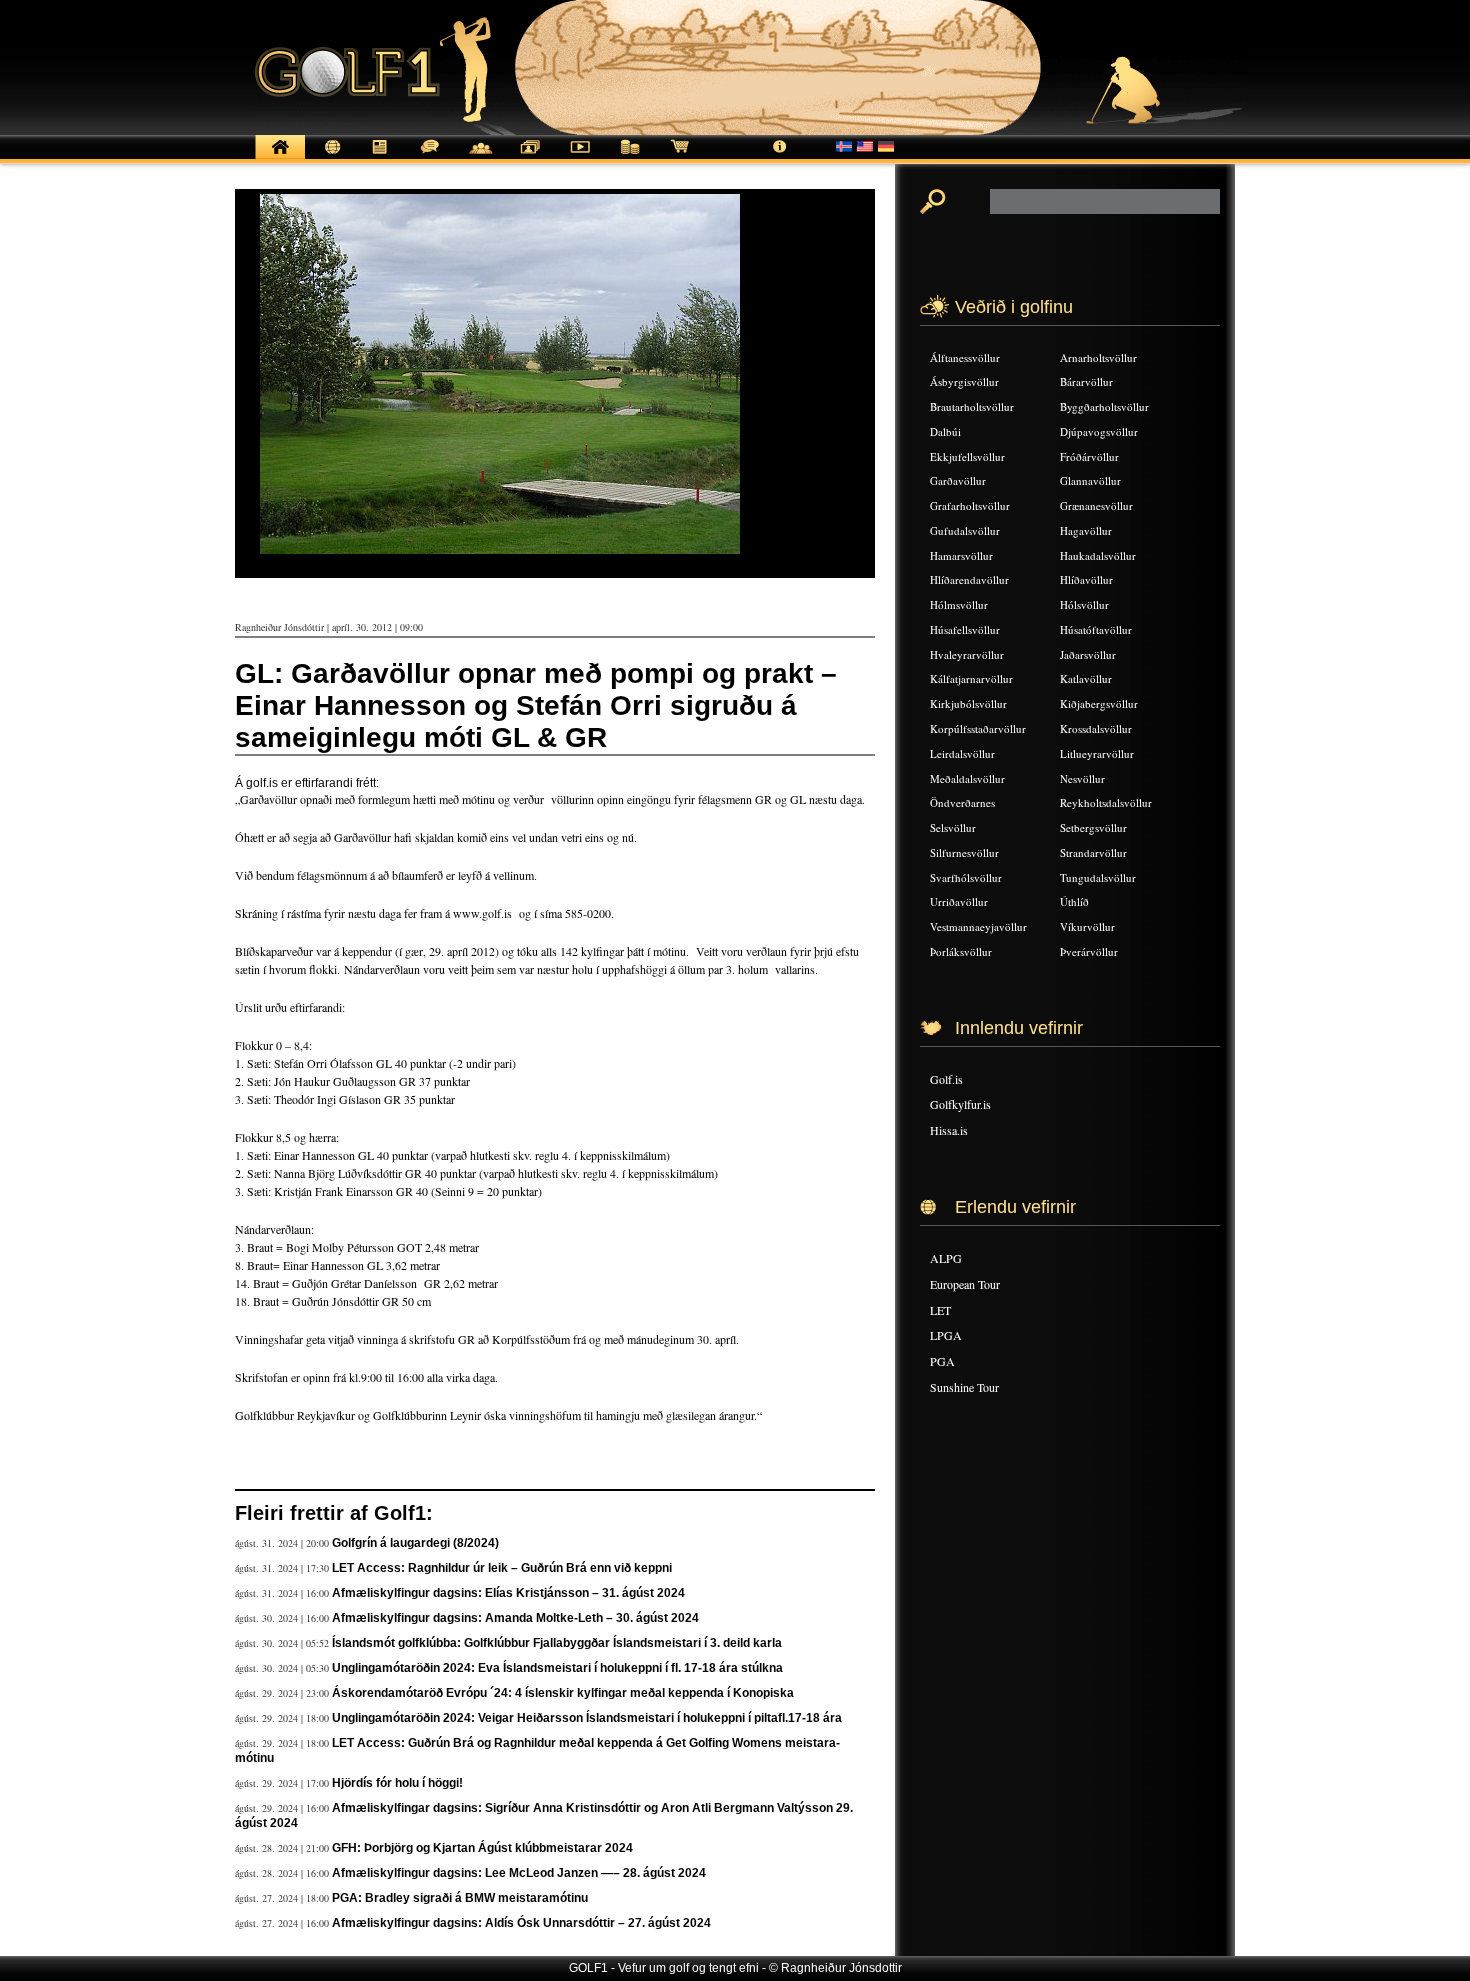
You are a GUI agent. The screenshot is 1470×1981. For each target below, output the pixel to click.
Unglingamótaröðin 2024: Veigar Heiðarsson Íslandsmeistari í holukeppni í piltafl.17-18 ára (587, 1718)
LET (940, 1310)
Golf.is (946, 1079)
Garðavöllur (958, 480)
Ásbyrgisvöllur (964, 381)
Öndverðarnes (962, 802)
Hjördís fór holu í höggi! (397, 1783)
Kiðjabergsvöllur (1099, 703)
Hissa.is (949, 1130)
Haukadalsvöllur (1098, 555)
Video (580, 157)
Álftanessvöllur (965, 357)
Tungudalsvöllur (1098, 877)
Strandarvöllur (1093, 852)
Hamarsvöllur (961, 555)
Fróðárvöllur (1089, 456)
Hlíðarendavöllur (969, 579)
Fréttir (330, 157)
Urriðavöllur (959, 901)
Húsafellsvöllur (965, 629)
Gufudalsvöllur (965, 530)
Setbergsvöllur (1093, 827)
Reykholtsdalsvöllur (1106, 802)
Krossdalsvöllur (1096, 728)
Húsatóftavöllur (1096, 629)
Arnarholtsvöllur (1098, 357)
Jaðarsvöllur (1088, 654)
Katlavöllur (1086, 678)
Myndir (530, 157)
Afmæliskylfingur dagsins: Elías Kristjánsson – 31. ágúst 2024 (508, 1593)
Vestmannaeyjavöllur (978, 926)
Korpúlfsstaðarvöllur (978, 728)
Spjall (430, 157)
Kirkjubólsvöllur (968, 703)
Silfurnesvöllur (964, 852)
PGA (942, 1361)
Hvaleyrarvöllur (967, 654)
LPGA (946, 1335)
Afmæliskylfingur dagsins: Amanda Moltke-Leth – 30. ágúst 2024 (515, 1618)
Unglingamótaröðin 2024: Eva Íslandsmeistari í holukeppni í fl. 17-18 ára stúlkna (557, 1668)
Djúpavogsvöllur (1099, 431)
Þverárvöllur (1089, 951)
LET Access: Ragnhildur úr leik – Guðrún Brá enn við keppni (502, 1568)
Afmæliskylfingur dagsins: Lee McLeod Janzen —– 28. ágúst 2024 (519, 1873)
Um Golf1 (780, 157)
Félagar (480, 157)
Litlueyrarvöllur (1097, 753)
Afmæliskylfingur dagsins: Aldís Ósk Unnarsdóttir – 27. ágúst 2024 (521, 1923)
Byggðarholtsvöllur (1104, 406)
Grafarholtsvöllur (970, 505)
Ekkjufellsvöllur (967, 456)
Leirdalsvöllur (962, 753)
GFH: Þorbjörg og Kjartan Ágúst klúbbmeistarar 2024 (482, 1848)
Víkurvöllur (1087, 926)
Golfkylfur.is (960, 1104)
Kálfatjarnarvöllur (971, 678)
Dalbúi (945, 431)
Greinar (380, 157)
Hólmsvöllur (959, 604)
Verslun (680, 157)
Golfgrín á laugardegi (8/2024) (415, 1543)
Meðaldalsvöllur (967, 778)
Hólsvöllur (1084, 604)
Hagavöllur (1086, 530)
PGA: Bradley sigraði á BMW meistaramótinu (460, 1898)
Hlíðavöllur (1086, 579)
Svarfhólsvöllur (966, 877)
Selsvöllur (953, 827)
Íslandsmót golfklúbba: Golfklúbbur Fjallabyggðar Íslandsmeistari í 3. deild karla (557, 1643)
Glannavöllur (1090, 480)
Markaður (630, 157)
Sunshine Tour (964, 1387)
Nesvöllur (1082, 778)
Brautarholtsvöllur (972, 406)
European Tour (965, 1284)
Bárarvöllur (1086, 381)
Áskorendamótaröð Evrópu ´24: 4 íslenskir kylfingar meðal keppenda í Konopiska (563, 1693)
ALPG (946, 1258)
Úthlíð (1074, 901)
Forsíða (280, 157)
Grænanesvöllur (1096, 505)
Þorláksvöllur (961, 951)
